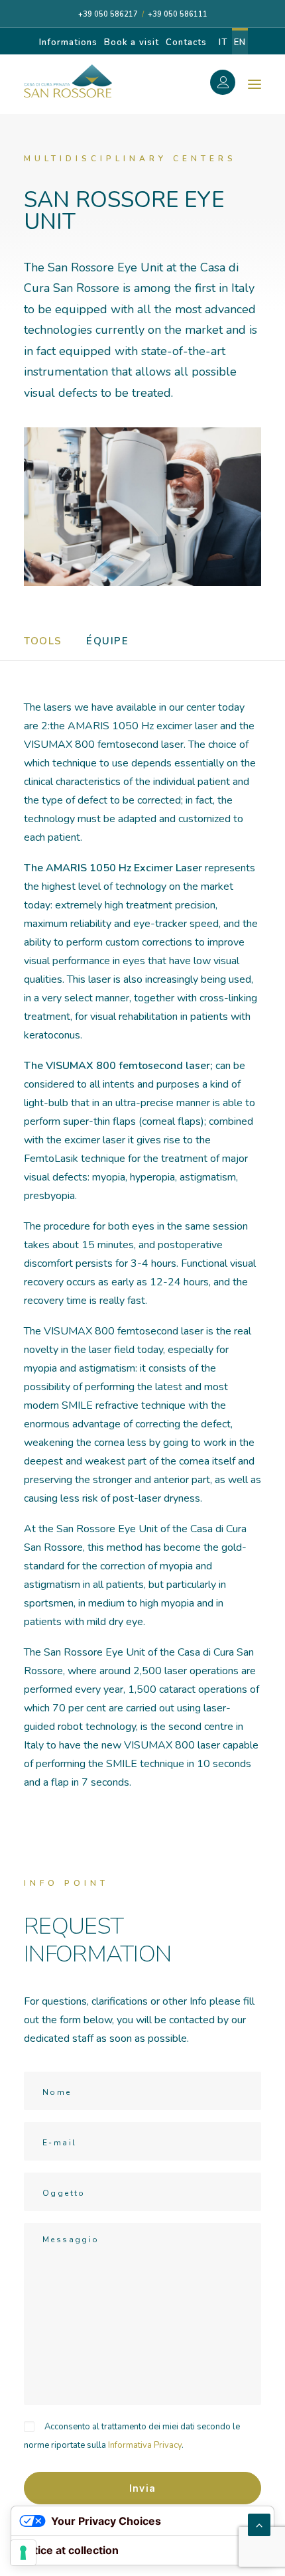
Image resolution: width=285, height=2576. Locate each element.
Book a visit (131, 42)
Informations (68, 42)
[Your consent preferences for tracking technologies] (23, 2553)
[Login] (230, 84)
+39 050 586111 (178, 14)
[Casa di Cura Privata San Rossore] (68, 81)
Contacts (186, 42)
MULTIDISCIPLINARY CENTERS (130, 159)
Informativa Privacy (145, 2445)
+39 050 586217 (108, 14)
